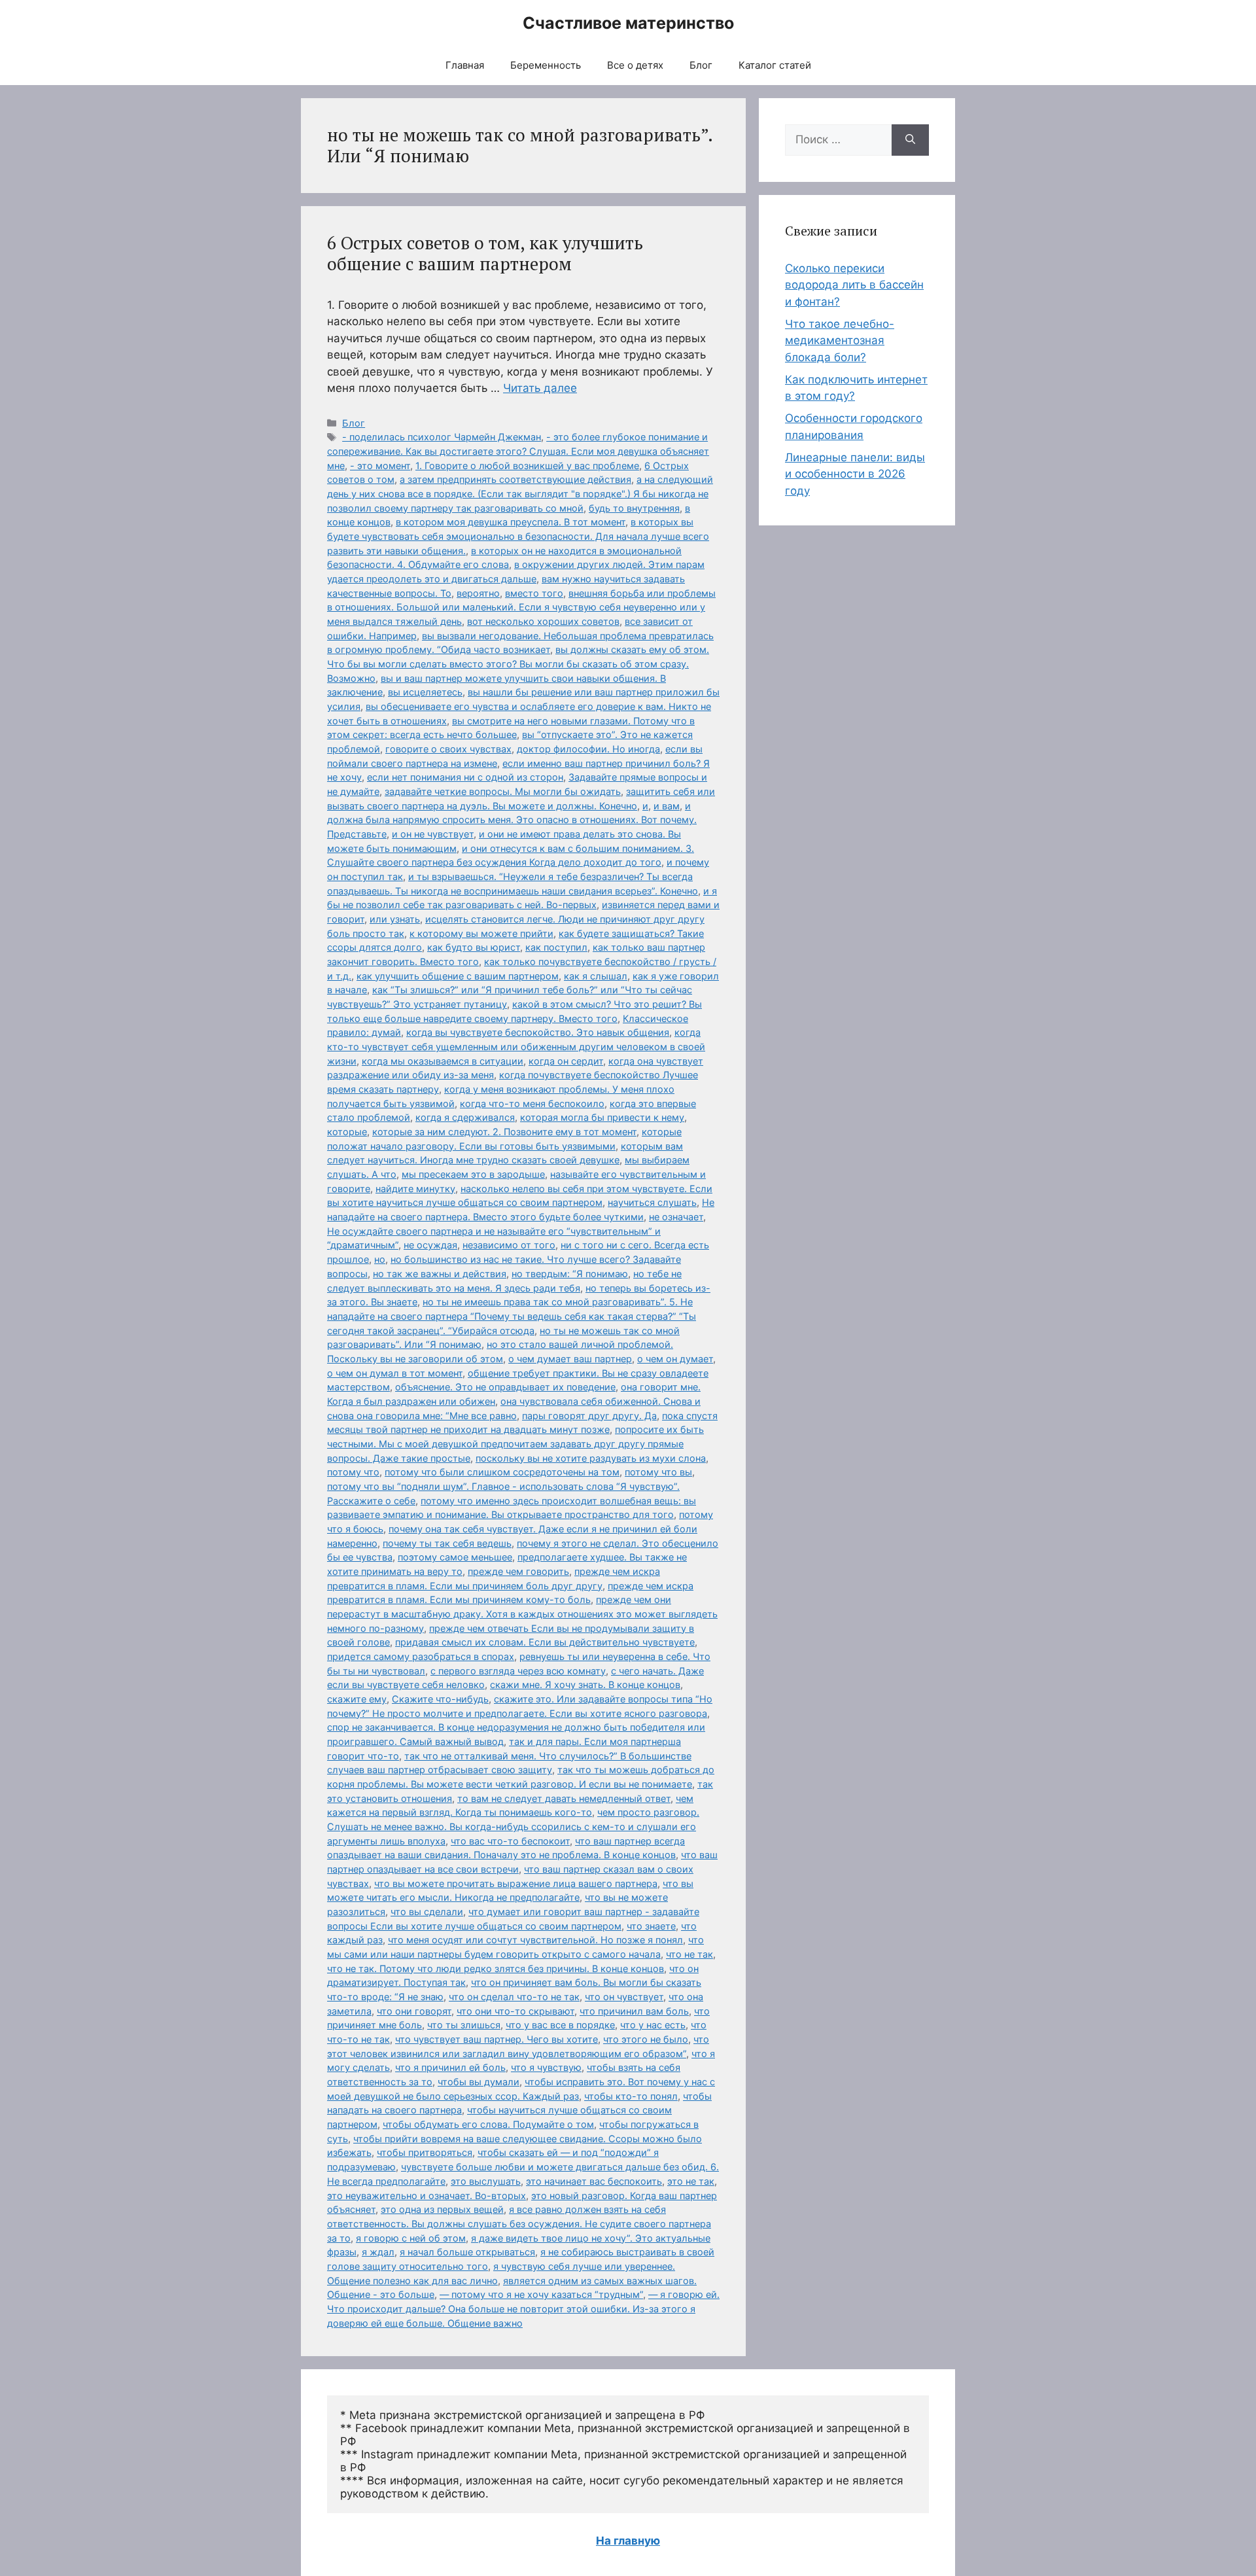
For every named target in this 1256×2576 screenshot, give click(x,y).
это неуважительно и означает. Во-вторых (427, 2196)
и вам (667, 806)
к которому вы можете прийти (481, 933)
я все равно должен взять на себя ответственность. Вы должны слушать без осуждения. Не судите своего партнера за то (519, 2223)
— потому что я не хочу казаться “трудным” (541, 2294)
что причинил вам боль (634, 2011)
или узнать (395, 919)
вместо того (534, 593)
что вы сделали (427, 1912)
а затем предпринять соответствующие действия (515, 479)
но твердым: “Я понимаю (570, 1274)
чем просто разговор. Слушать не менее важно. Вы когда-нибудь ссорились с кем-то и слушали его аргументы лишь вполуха (513, 1826)
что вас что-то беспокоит (510, 1841)
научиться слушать (652, 1202)
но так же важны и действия (440, 1274)
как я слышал (596, 976)
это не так (691, 2181)
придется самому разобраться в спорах (421, 1656)
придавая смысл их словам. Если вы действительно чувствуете (545, 1642)
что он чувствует (624, 1997)
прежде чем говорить (518, 1571)
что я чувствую (546, 2067)
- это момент (380, 466)
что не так (689, 1954)
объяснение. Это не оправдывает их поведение (505, 1387)
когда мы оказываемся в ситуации (443, 1061)
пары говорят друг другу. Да (589, 1416)
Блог (701, 65)
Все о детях (635, 65)
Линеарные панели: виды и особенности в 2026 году (855, 474)
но (380, 1259)
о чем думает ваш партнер (570, 1359)
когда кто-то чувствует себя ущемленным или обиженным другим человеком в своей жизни (516, 1046)
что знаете (651, 1926)
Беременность (546, 65)
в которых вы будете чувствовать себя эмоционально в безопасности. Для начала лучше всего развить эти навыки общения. (518, 536)
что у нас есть (653, 2025)
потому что (353, 1472)
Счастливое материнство (628, 23)
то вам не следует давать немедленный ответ (564, 1798)
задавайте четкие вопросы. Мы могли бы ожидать (503, 791)
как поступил (556, 947)
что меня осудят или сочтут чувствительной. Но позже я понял (535, 1940)
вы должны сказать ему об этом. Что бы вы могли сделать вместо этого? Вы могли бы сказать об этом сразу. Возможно (518, 663)
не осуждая (430, 1245)
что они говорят (414, 2011)
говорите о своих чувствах (448, 749)
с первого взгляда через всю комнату (518, 1671)
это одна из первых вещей (442, 2209)
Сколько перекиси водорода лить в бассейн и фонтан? (854, 285)
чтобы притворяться (425, 2152)
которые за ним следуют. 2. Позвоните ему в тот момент (504, 1132)
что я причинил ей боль (450, 2067)
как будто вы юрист (474, 947)
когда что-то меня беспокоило (532, 1103)
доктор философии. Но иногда (588, 749)
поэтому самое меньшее (455, 1557)
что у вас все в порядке (560, 2025)
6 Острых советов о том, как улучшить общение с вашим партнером (485, 253)
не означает (676, 1217)
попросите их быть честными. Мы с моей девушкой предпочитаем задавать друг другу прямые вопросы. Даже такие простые (515, 1443)
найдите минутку (415, 1189)
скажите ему (357, 1699)
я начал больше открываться (467, 2252)
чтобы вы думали (479, 2082)
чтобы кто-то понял (631, 2096)
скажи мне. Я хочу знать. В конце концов (585, 1685)
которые (347, 1132)
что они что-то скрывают (515, 2011)
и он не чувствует (433, 834)
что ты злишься (464, 2025)
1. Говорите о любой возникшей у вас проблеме (527, 466)
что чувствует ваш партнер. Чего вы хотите (497, 2039)
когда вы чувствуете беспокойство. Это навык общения (538, 1032)
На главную (628, 2541)
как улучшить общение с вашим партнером (458, 976)
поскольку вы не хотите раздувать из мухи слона (591, 1458)
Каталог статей (775, 65)
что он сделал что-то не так (514, 1997)
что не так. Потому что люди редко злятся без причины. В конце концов (496, 1968)
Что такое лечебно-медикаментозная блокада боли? (840, 341)
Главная (465, 65)
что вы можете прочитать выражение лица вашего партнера (516, 1883)
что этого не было (646, 2039)
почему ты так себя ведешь (447, 1543)
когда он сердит (566, 1061)
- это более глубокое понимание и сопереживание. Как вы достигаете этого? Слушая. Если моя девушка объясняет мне (518, 451)
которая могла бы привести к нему (602, 1117)
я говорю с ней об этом (411, 2238)
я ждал (378, 2252)
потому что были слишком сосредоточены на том (502, 1472)
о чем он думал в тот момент (395, 1373)
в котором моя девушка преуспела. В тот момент (511, 522)
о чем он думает (675, 1359)
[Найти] (910, 140)
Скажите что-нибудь (440, 1699)
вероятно (478, 593)
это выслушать (486, 2181)
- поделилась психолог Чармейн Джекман (442, 437)
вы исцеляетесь (425, 692)
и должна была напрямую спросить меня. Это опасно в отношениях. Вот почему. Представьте (512, 820)
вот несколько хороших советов (543, 621)
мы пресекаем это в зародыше (473, 1174)
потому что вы (658, 1472)
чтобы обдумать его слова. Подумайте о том (488, 2124)
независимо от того (509, 1245)
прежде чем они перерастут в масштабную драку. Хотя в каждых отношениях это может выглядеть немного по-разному (522, 1614)
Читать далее (540, 388)
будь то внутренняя (634, 508)
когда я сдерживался (465, 1117)
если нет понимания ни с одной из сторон (465, 777)
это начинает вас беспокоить (594, 2181)
